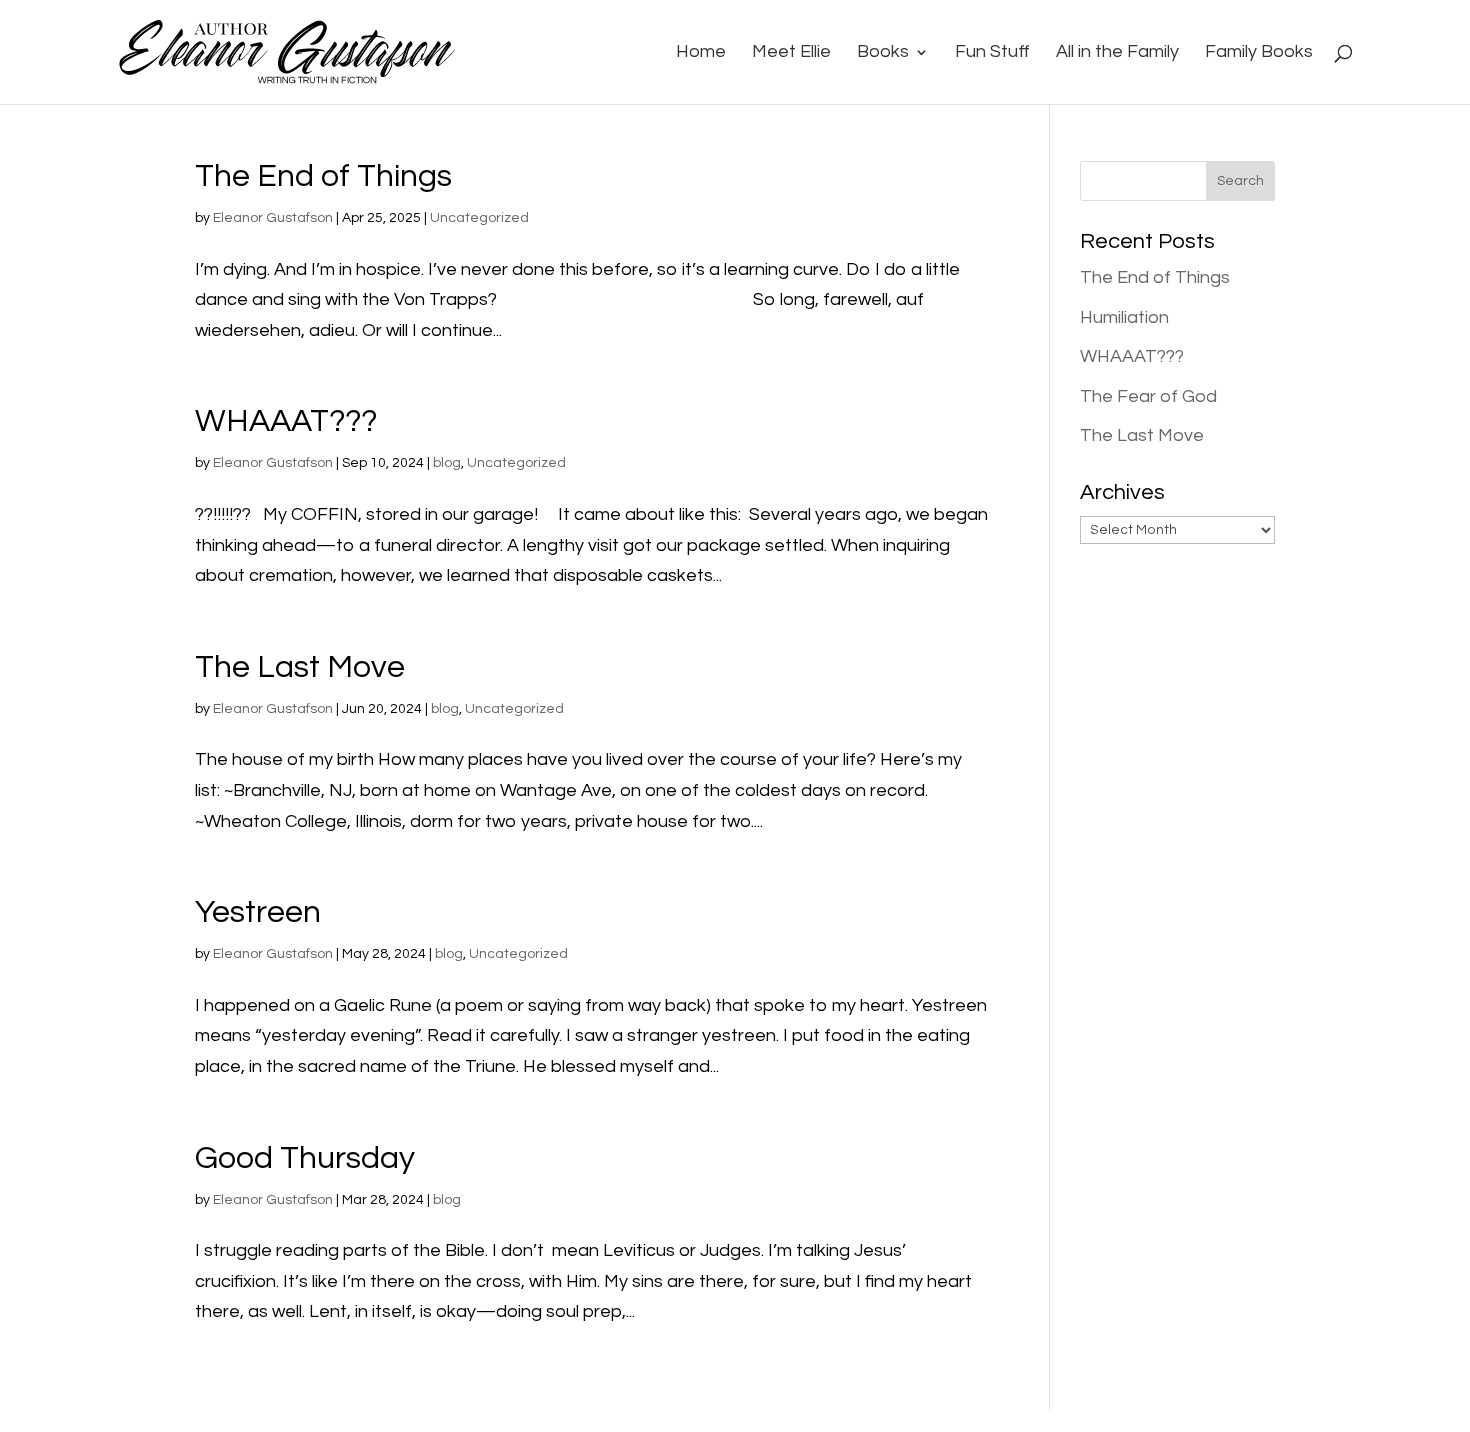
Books (883, 53)
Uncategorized (479, 218)
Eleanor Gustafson (273, 218)
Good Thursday (305, 1158)
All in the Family (1117, 53)
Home (701, 53)
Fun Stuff (992, 53)
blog (447, 463)
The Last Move (300, 667)
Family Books (1259, 53)
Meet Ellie (791, 53)
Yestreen (258, 912)
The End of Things (323, 176)
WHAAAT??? (286, 421)
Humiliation (1124, 317)
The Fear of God (1148, 396)
